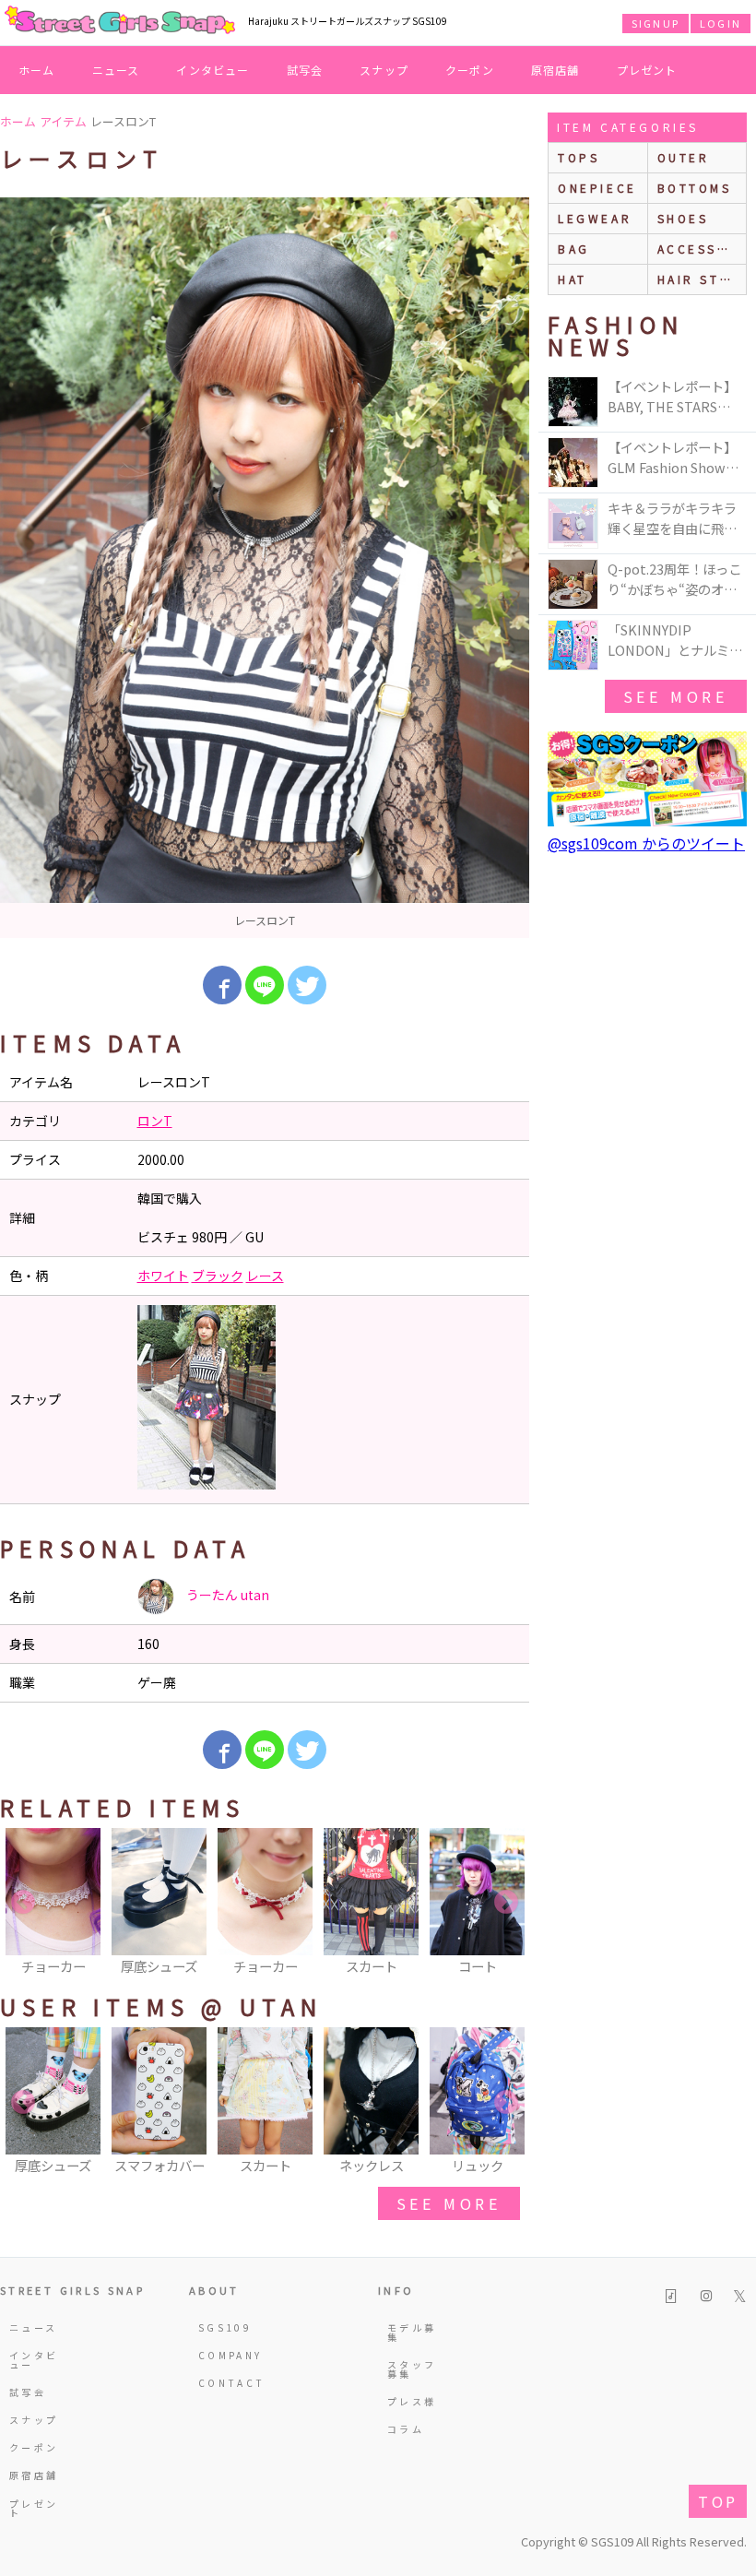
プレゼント (647, 70)
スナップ (384, 70)
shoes (683, 218)
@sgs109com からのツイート (646, 843)
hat (573, 279)
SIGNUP (656, 23)
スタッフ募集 (412, 2369)
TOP (718, 2501)
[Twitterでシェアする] (307, 985)
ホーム (37, 70)
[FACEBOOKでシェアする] (222, 985)
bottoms (695, 188)
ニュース (116, 70)
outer (684, 157)
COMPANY (227, 2355)
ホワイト (163, 1276)
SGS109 (225, 2327)
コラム (406, 2429)
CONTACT (227, 2383)
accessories (702, 249)
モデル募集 (412, 2332)
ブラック (218, 1276)
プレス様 (412, 2401)
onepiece (597, 188)
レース (265, 1276)
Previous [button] (23, 1903)
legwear (595, 218)
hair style (702, 279)
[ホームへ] (120, 21)
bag (574, 249)
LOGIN (721, 23)
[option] (265, 568)
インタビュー (213, 70)
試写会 (305, 70)
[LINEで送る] (265, 985)
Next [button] (506, 1903)
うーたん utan (226, 1595)
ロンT (155, 1121)
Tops (579, 157)
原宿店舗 (555, 70)
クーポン (470, 70)
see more (449, 2203)
